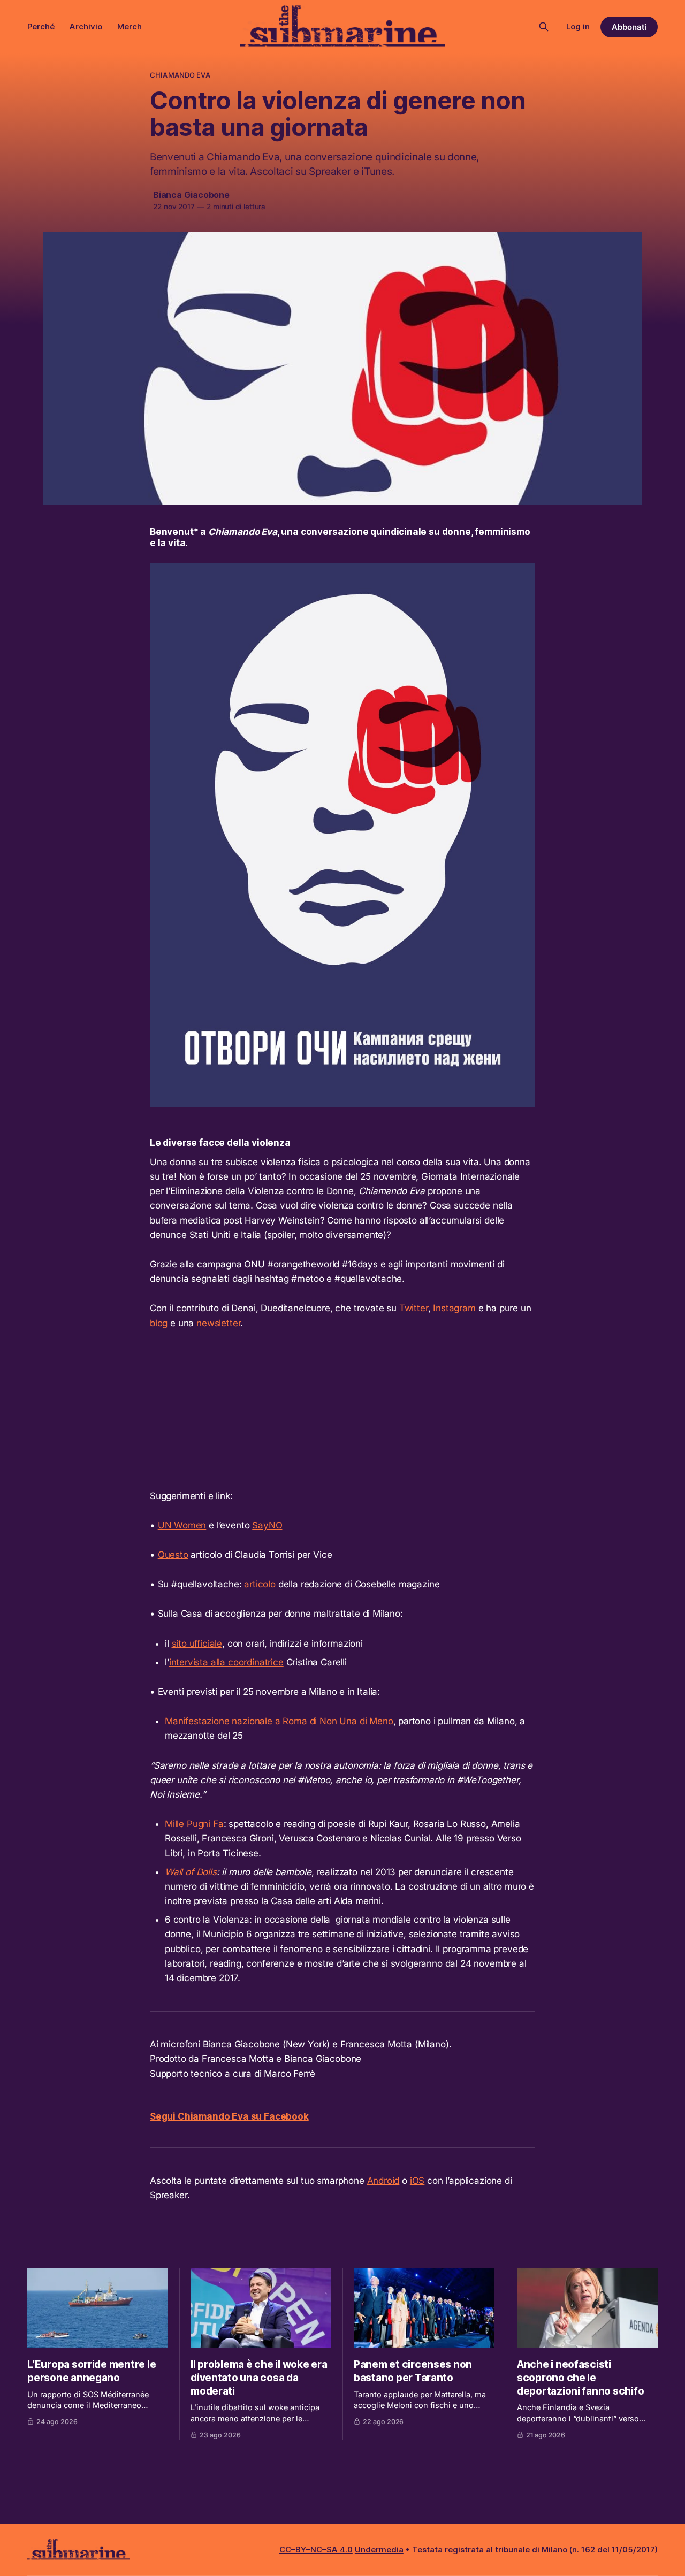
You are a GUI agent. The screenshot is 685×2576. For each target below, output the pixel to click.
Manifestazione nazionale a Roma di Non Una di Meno (279, 1721)
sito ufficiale (197, 1644)
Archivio (86, 26)
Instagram (454, 1308)
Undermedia (379, 2550)
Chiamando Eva (180, 75)
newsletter (218, 1323)
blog (159, 1323)
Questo (173, 1555)
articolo (260, 1584)
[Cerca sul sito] (544, 27)
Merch (130, 26)
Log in (578, 26)
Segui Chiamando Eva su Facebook (229, 2116)
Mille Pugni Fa (194, 1824)
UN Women (182, 1525)
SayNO (267, 1525)
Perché (41, 26)
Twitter (414, 1308)
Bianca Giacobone (191, 195)
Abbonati (629, 27)
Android (383, 2181)
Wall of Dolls (191, 1872)
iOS (417, 2181)
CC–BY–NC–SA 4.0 (316, 2550)
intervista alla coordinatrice (226, 1662)
